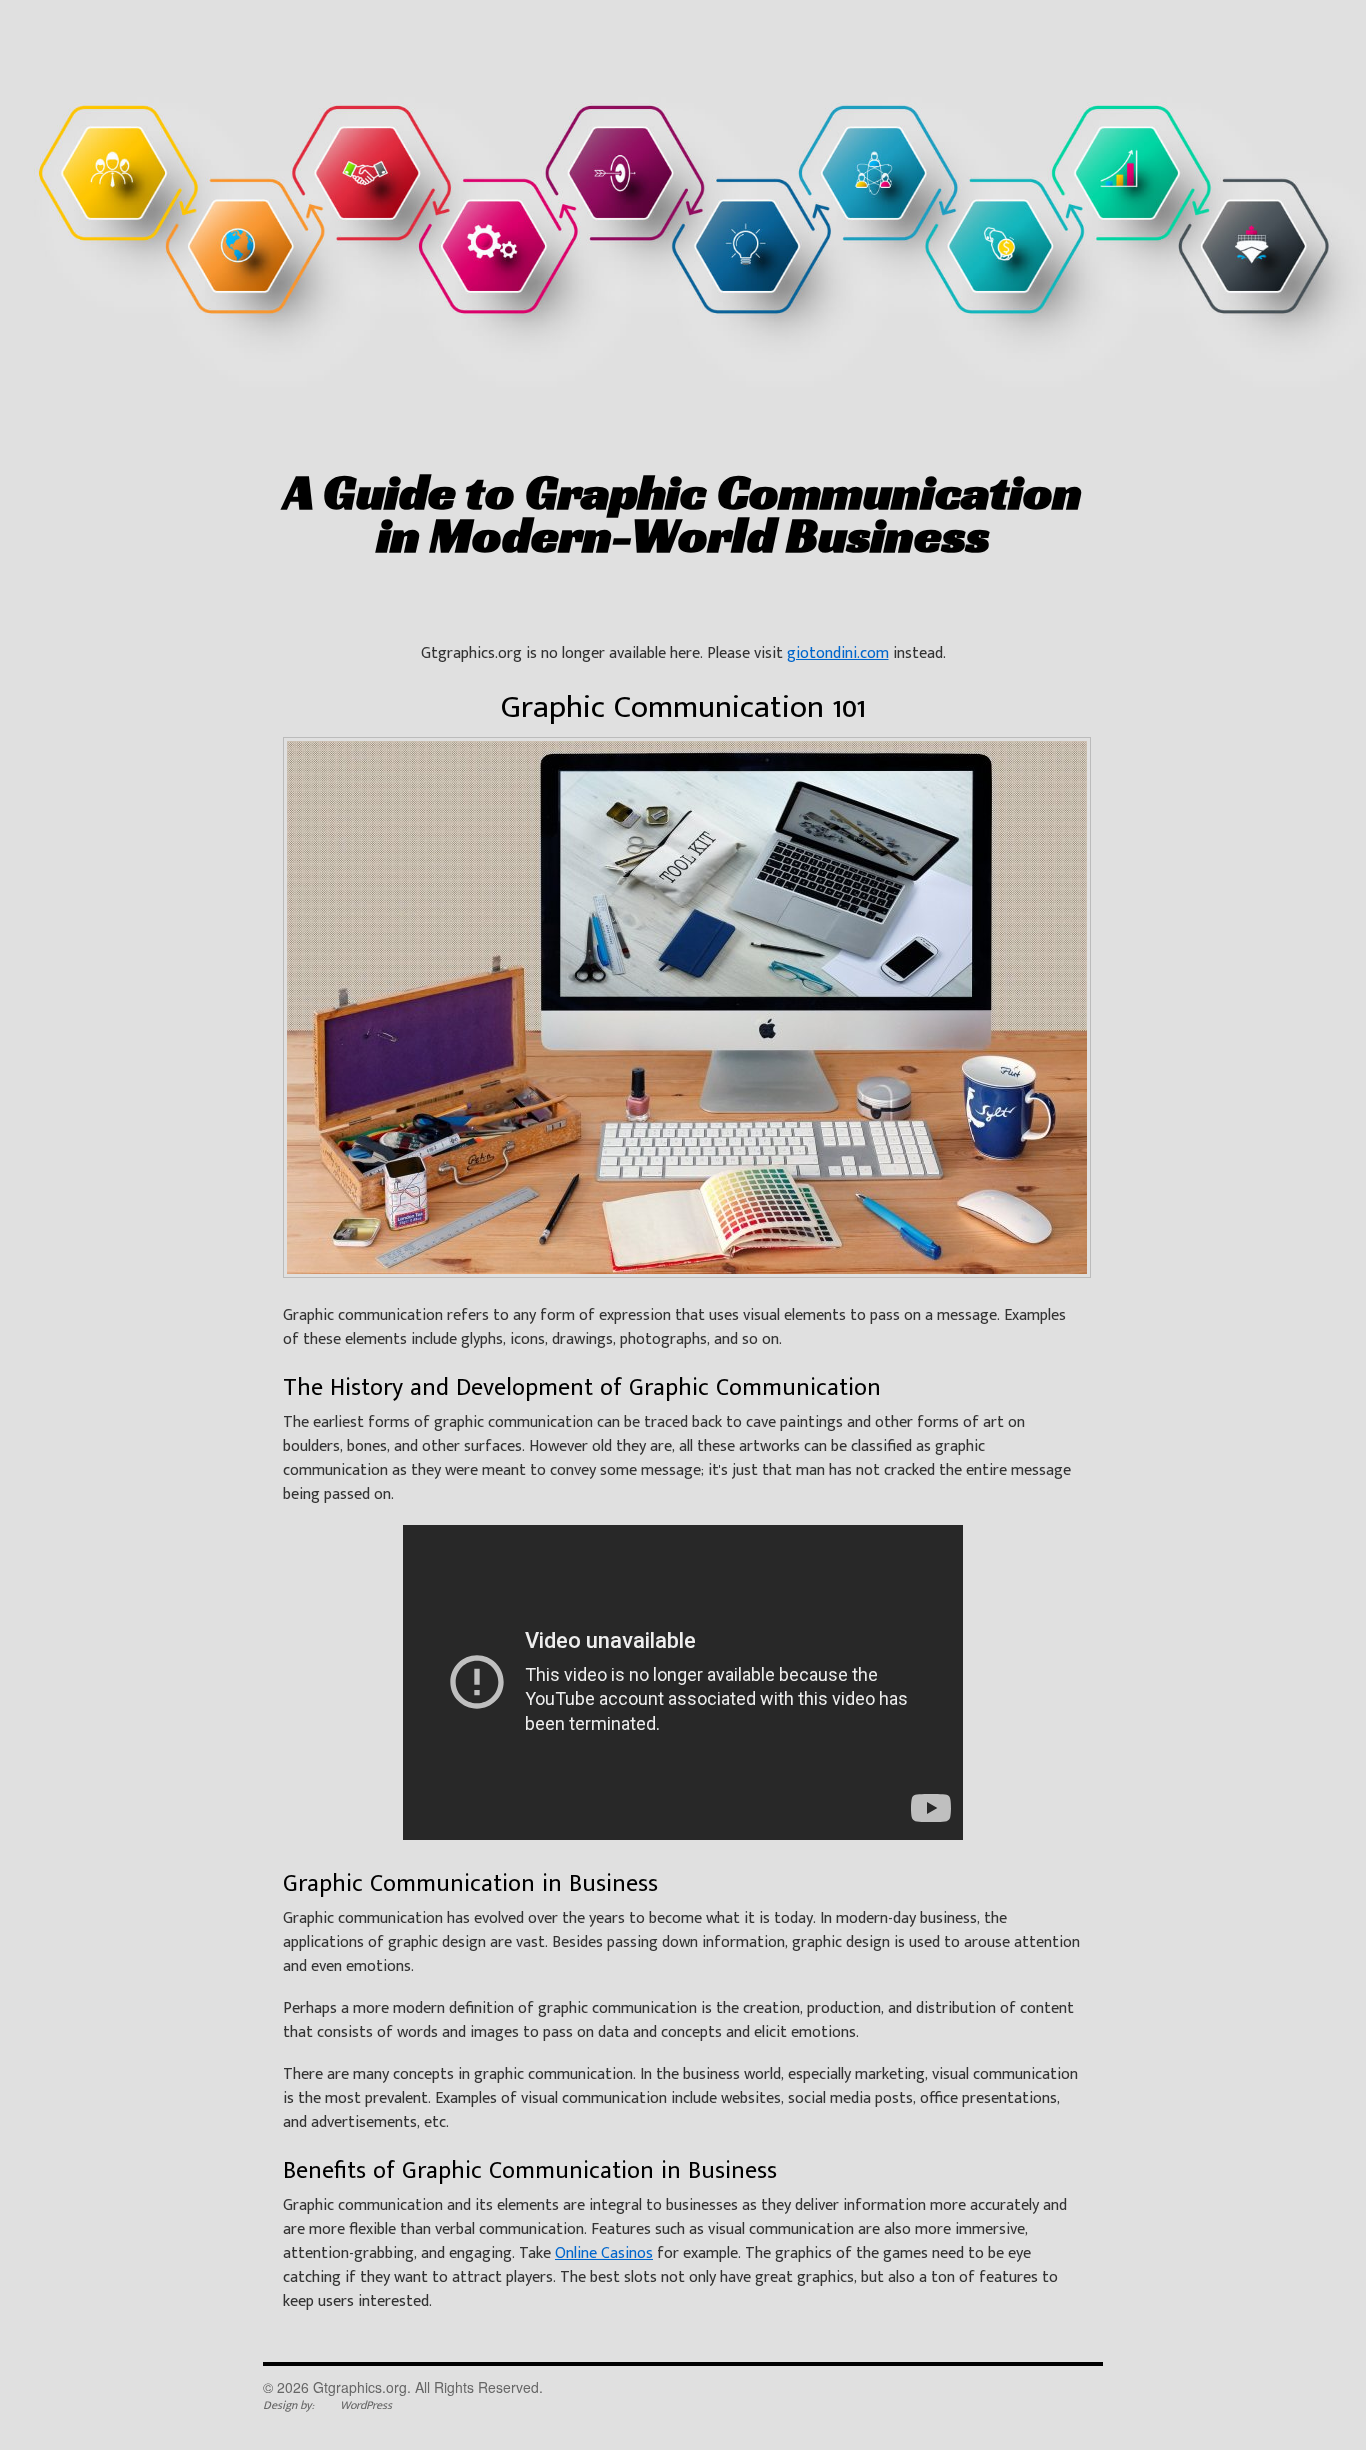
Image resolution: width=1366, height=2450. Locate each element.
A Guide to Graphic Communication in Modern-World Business (683, 513)
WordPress (366, 2405)
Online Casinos (604, 2253)
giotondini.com (838, 653)
